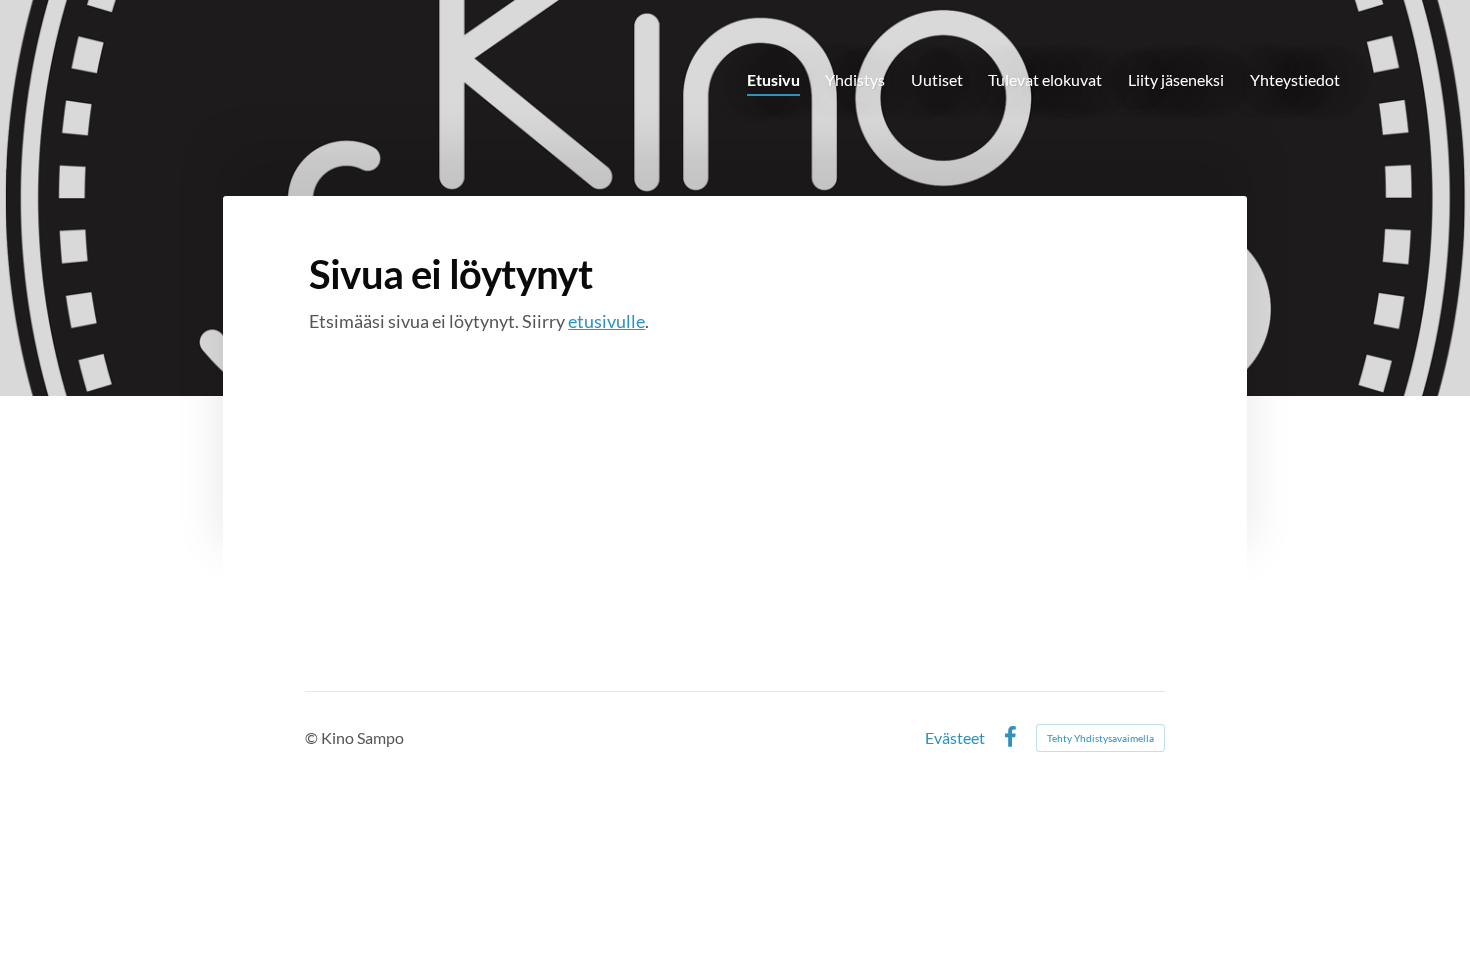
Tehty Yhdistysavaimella (1100, 738)
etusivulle (606, 321)
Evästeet (955, 738)
